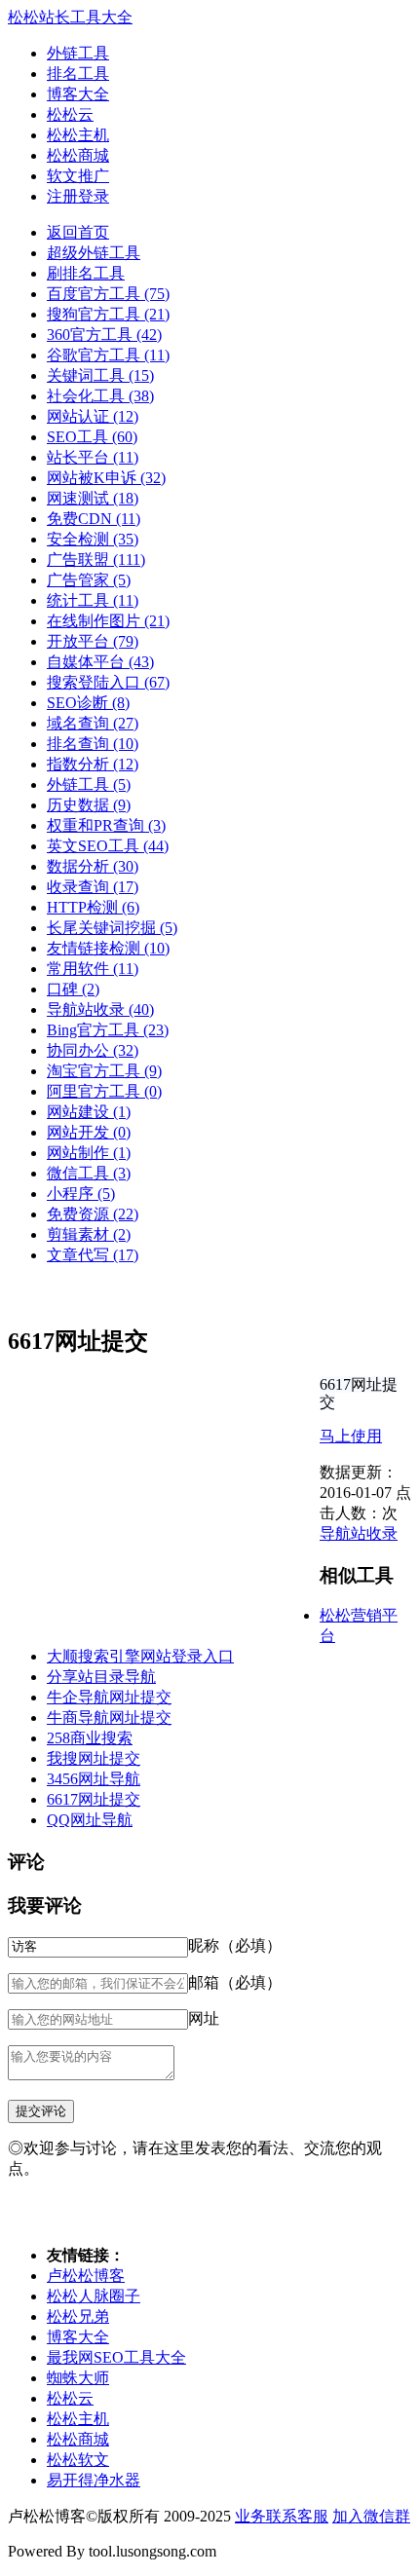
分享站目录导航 (101, 1677)
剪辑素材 (89, 1234)
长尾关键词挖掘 (112, 928)
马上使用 (351, 1436)
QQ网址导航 (90, 1820)
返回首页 (78, 232)
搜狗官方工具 (108, 314)
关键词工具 (100, 375)
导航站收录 (100, 1009)
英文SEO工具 (108, 846)
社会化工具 (100, 396)
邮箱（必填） (235, 1982)
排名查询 (93, 744)
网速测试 (93, 498)
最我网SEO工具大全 (116, 2357)
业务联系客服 (282, 2516)
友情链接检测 (108, 948)
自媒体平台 (100, 662)
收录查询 (93, 887)
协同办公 (93, 1050)
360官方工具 (104, 335)
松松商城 (78, 155)
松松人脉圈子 (94, 2296)
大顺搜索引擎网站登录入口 (140, 1656)
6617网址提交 (94, 1799)
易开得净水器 (94, 2480)
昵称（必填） (235, 1945)
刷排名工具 (86, 273)
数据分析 (93, 866)
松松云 (70, 114)
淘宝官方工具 (104, 1071)
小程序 (81, 1194)
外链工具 (78, 53)
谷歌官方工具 (108, 355)
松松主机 (78, 135)
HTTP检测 (93, 907)
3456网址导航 (94, 1779)
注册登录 (78, 196)
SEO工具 (92, 437)
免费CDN (94, 519)
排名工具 (78, 74)
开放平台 (93, 641)
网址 (204, 2018)
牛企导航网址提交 (109, 1697)
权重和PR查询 (106, 825)
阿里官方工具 (104, 1091)
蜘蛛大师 (78, 2378)
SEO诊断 (88, 703)
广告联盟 (96, 560)
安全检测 (93, 539)
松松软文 (78, 2460)
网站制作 (89, 1153)
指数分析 (93, 764)
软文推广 (78, 176)
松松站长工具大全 (70, 17)
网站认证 (93, 416)
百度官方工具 (108, 294)
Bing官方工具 (108, 1030)
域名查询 (93, 723)
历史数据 (89, 805)
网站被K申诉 (106, 478)
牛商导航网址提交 (109, 1717)
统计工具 (93, 600)
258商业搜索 (90, 1738)
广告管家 (89, 580)
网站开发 (89, 1132)
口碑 (73, 989)
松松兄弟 (78, 2316)
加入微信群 (371, 2516)
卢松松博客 (86, 2276)
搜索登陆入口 (108, 682)
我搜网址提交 (94, 1758)
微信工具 (89, 1173)
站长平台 (93, 457)
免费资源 (93, 1214)
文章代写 (93, 1255)
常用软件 (93, 969)
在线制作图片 (108, 621)
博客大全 (78, 94)
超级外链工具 (94, 253)
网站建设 (89, 1112)
